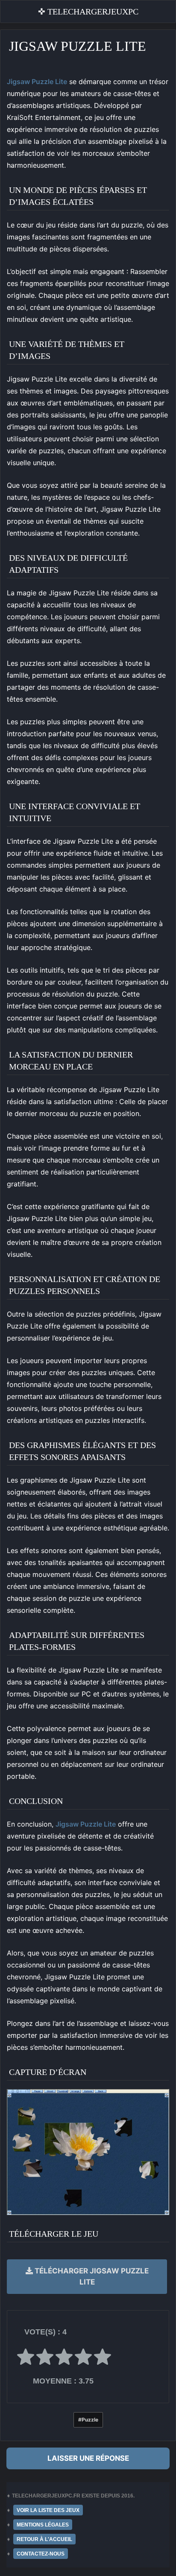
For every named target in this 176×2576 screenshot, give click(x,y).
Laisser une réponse (88, 2458)
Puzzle (90, 2420)
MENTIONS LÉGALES (43, 2525)
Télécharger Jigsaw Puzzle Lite (91, 2276)
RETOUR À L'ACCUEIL (44, 2539)
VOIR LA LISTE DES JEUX (48, 2510)
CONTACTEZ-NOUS (41, 2554)
